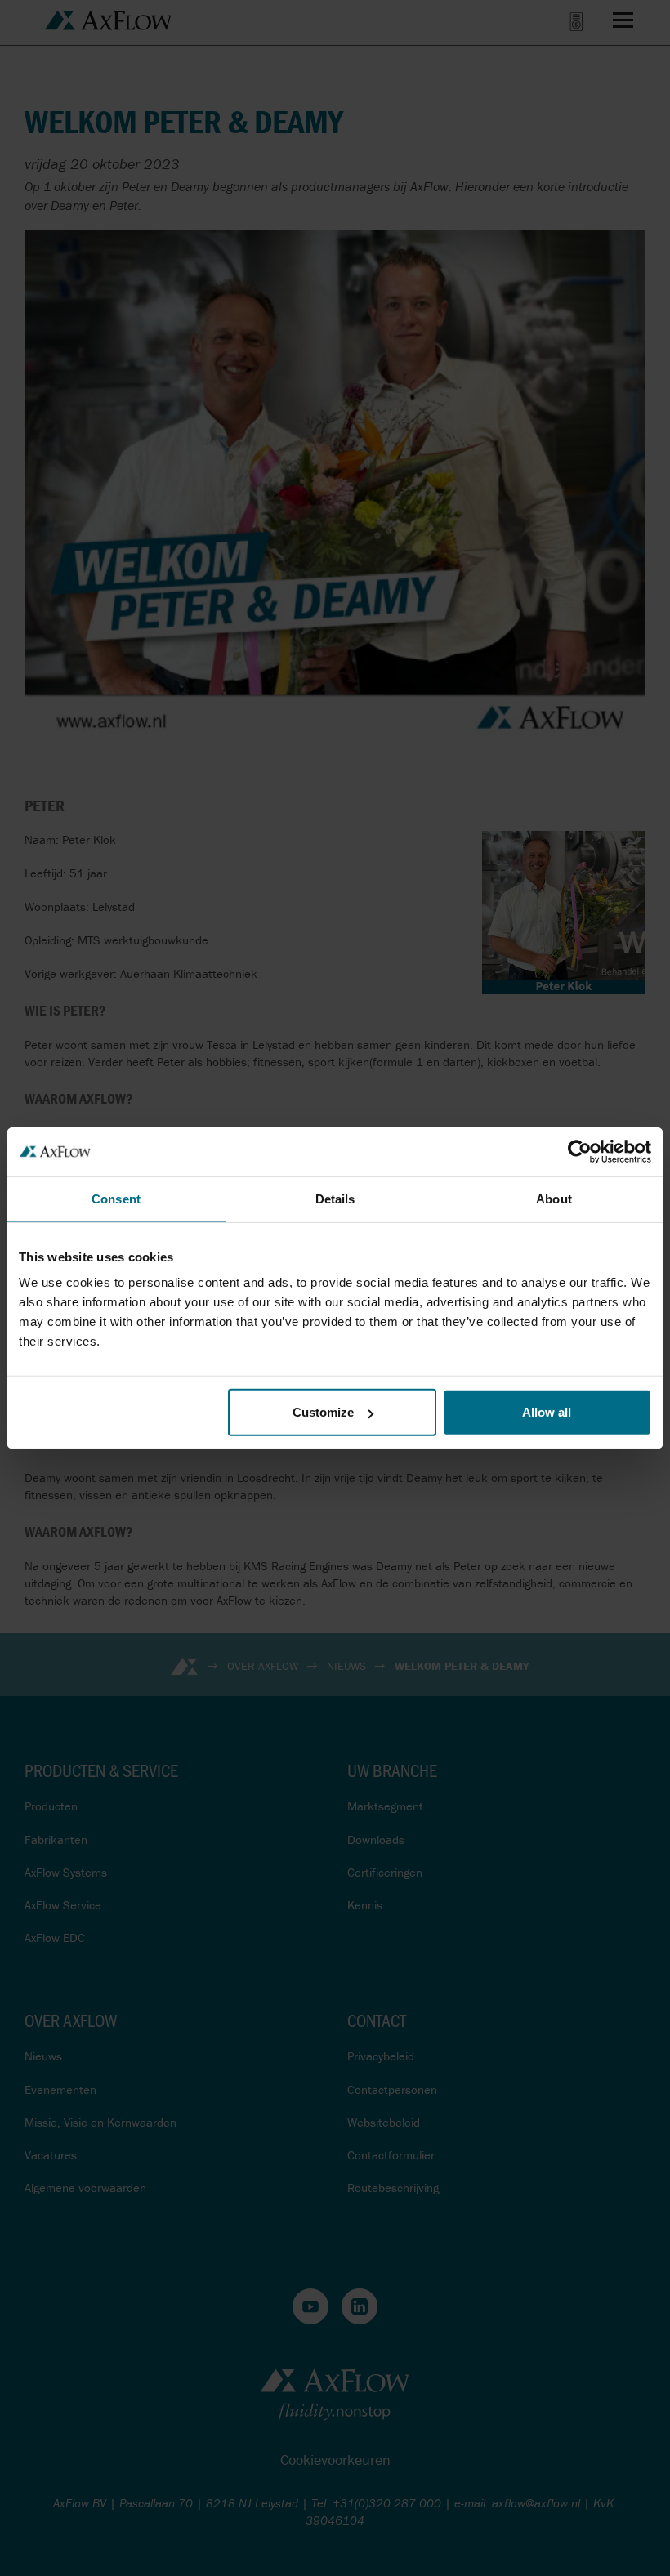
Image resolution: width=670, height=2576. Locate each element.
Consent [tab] (116, 1198)
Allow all (547, 1412)
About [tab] (554, 1198)
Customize (323, 1412)
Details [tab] (335, 1198)
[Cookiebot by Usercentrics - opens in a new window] (580, 1151)
